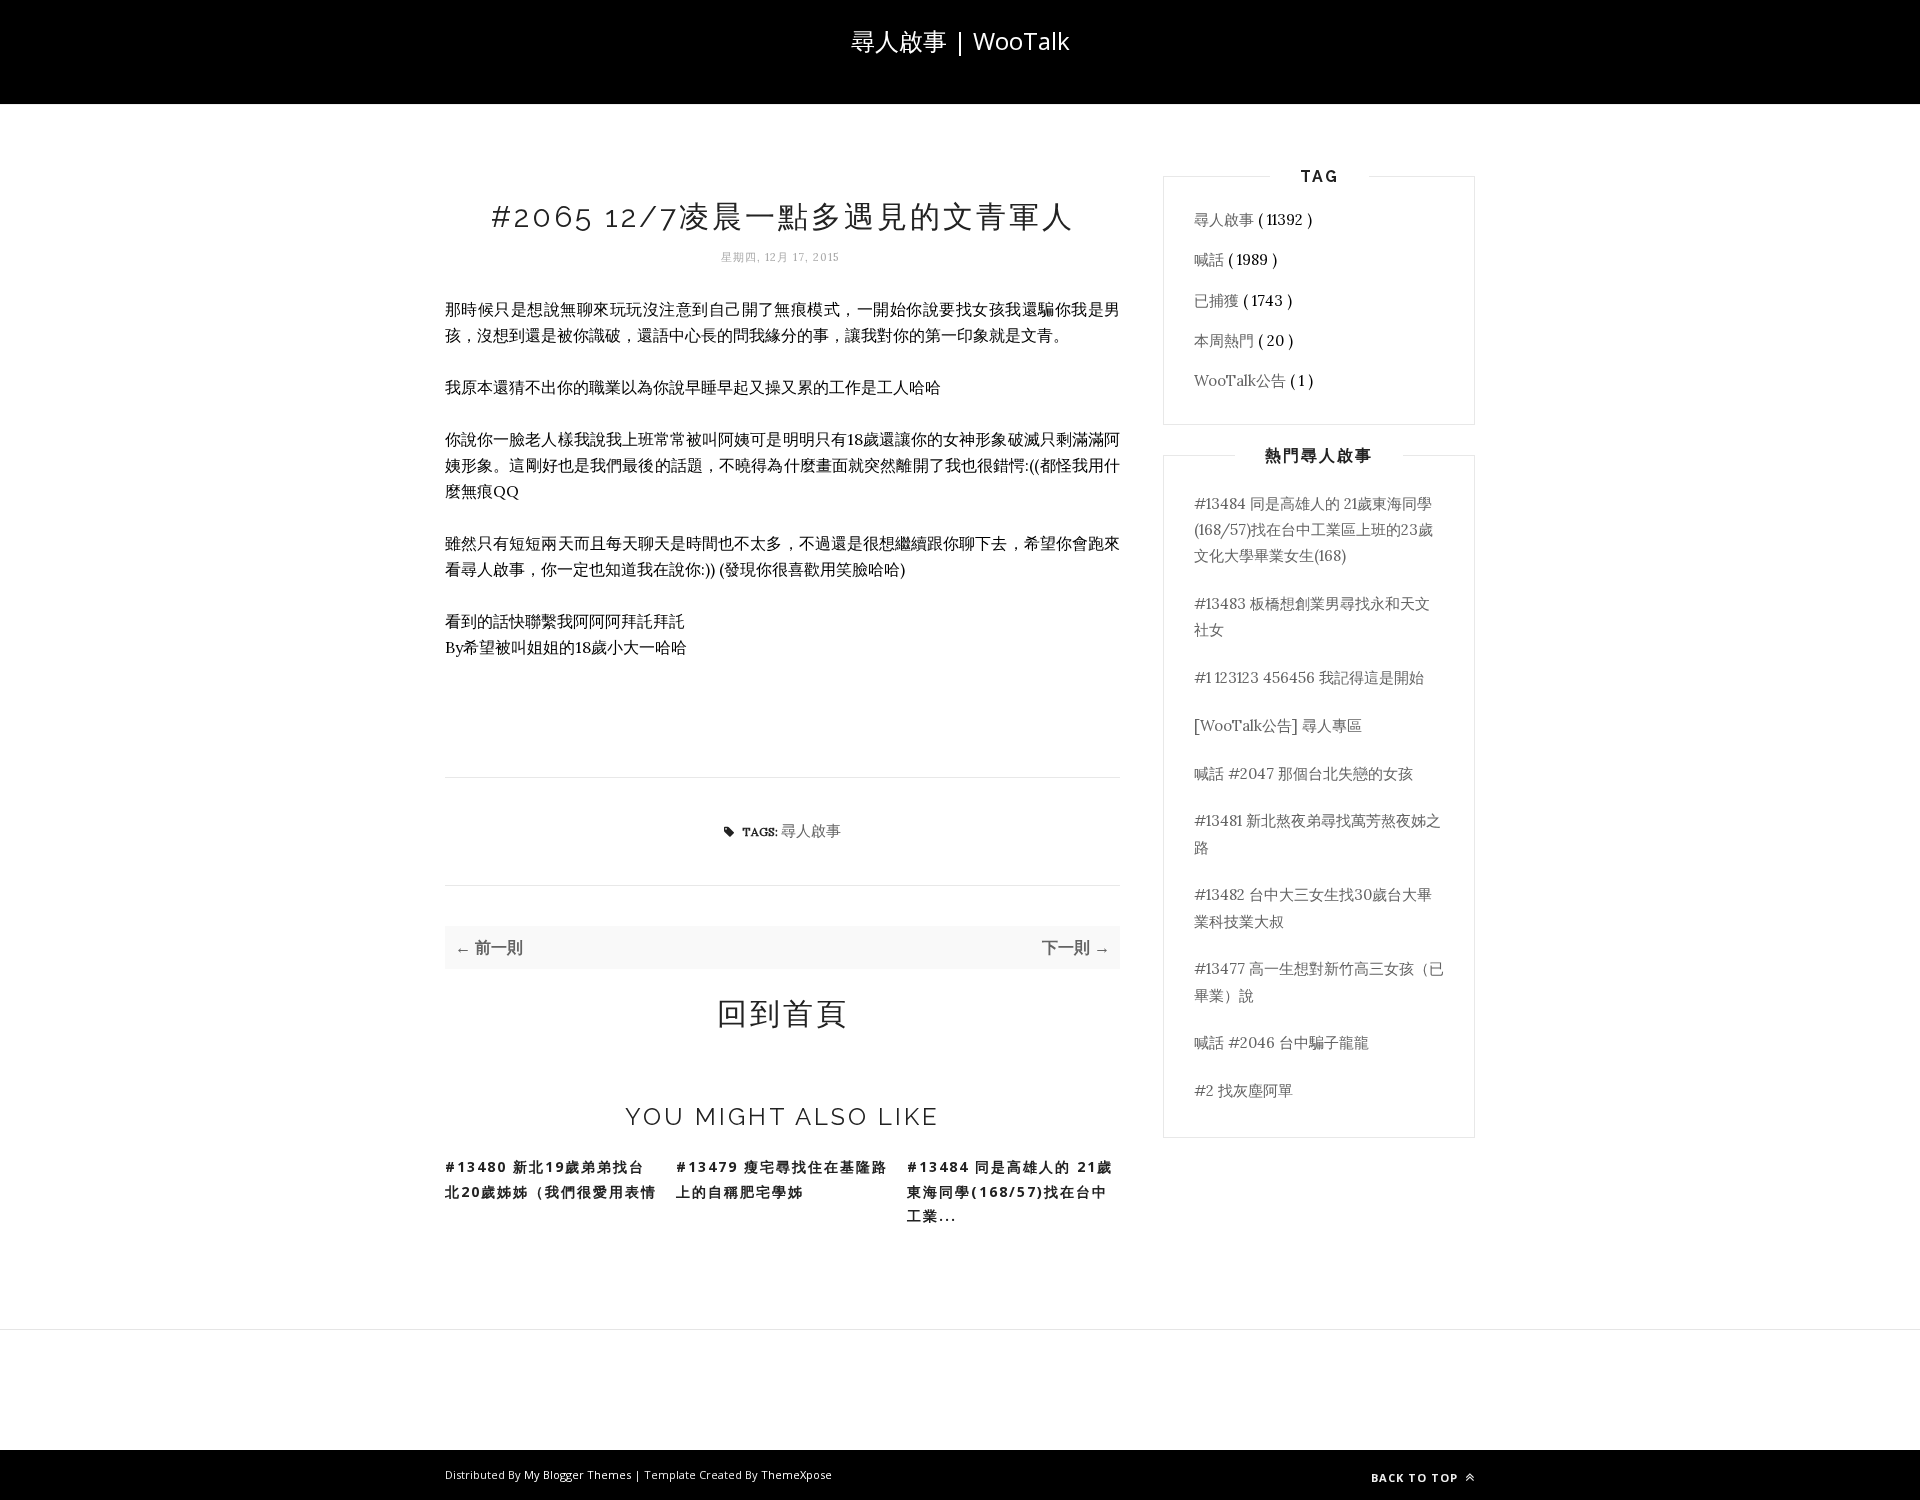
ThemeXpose (796, 1474)
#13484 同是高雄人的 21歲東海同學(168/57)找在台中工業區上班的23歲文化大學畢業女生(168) (1313, 530)
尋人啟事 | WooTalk (960, 40)
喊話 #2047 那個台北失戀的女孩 (1303, 773)
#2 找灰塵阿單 (1243, 1090)
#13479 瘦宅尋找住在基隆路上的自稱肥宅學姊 (782, 1179)
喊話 (1211, 259)
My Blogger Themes (579, 1474)
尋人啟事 (811, 830)
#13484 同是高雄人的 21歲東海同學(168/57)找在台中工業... (1010, 1191)
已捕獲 (1218, 300)
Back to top (1416, 1477)
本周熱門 (1226, 340)
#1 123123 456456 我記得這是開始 (1309, 677)
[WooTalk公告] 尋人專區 (1278, 725)
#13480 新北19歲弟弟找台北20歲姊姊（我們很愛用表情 (551, 1179)
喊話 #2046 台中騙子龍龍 (1281, 1042)
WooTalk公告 (1242, 380)
